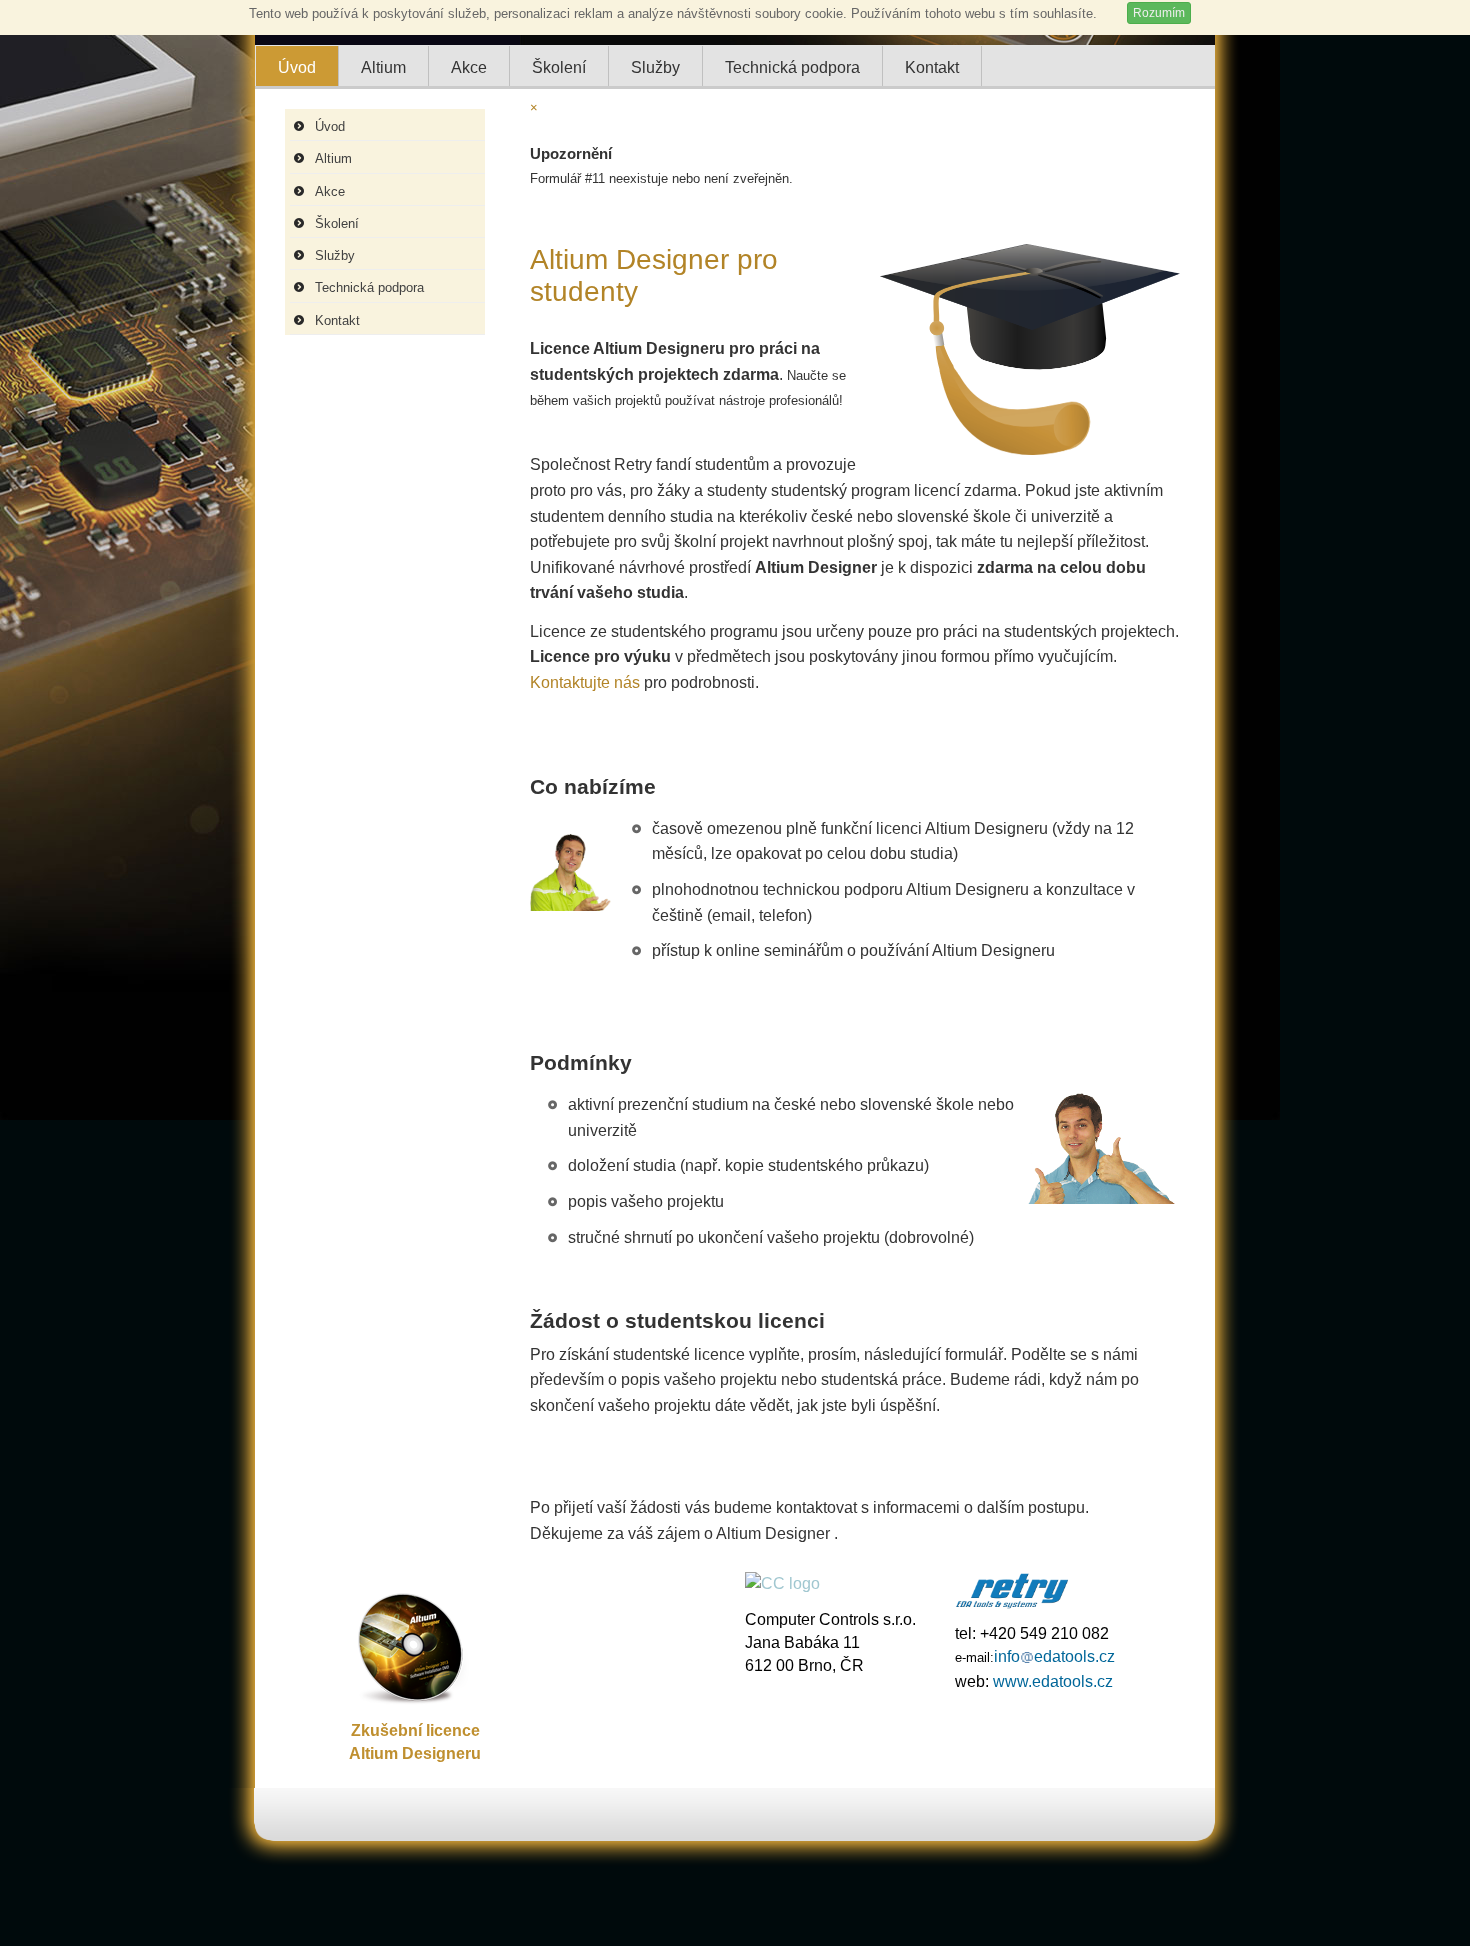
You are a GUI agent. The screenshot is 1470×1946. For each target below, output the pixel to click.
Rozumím (1159, 13)
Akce (330, 191)
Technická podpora (369, 287)
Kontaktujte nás (585, 682)
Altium (333, 158)
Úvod (330, 126)
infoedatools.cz (1054, 1656)
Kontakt (337, 320)
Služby (335, 255)
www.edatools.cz (1053, 1681)
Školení (337, 223)
